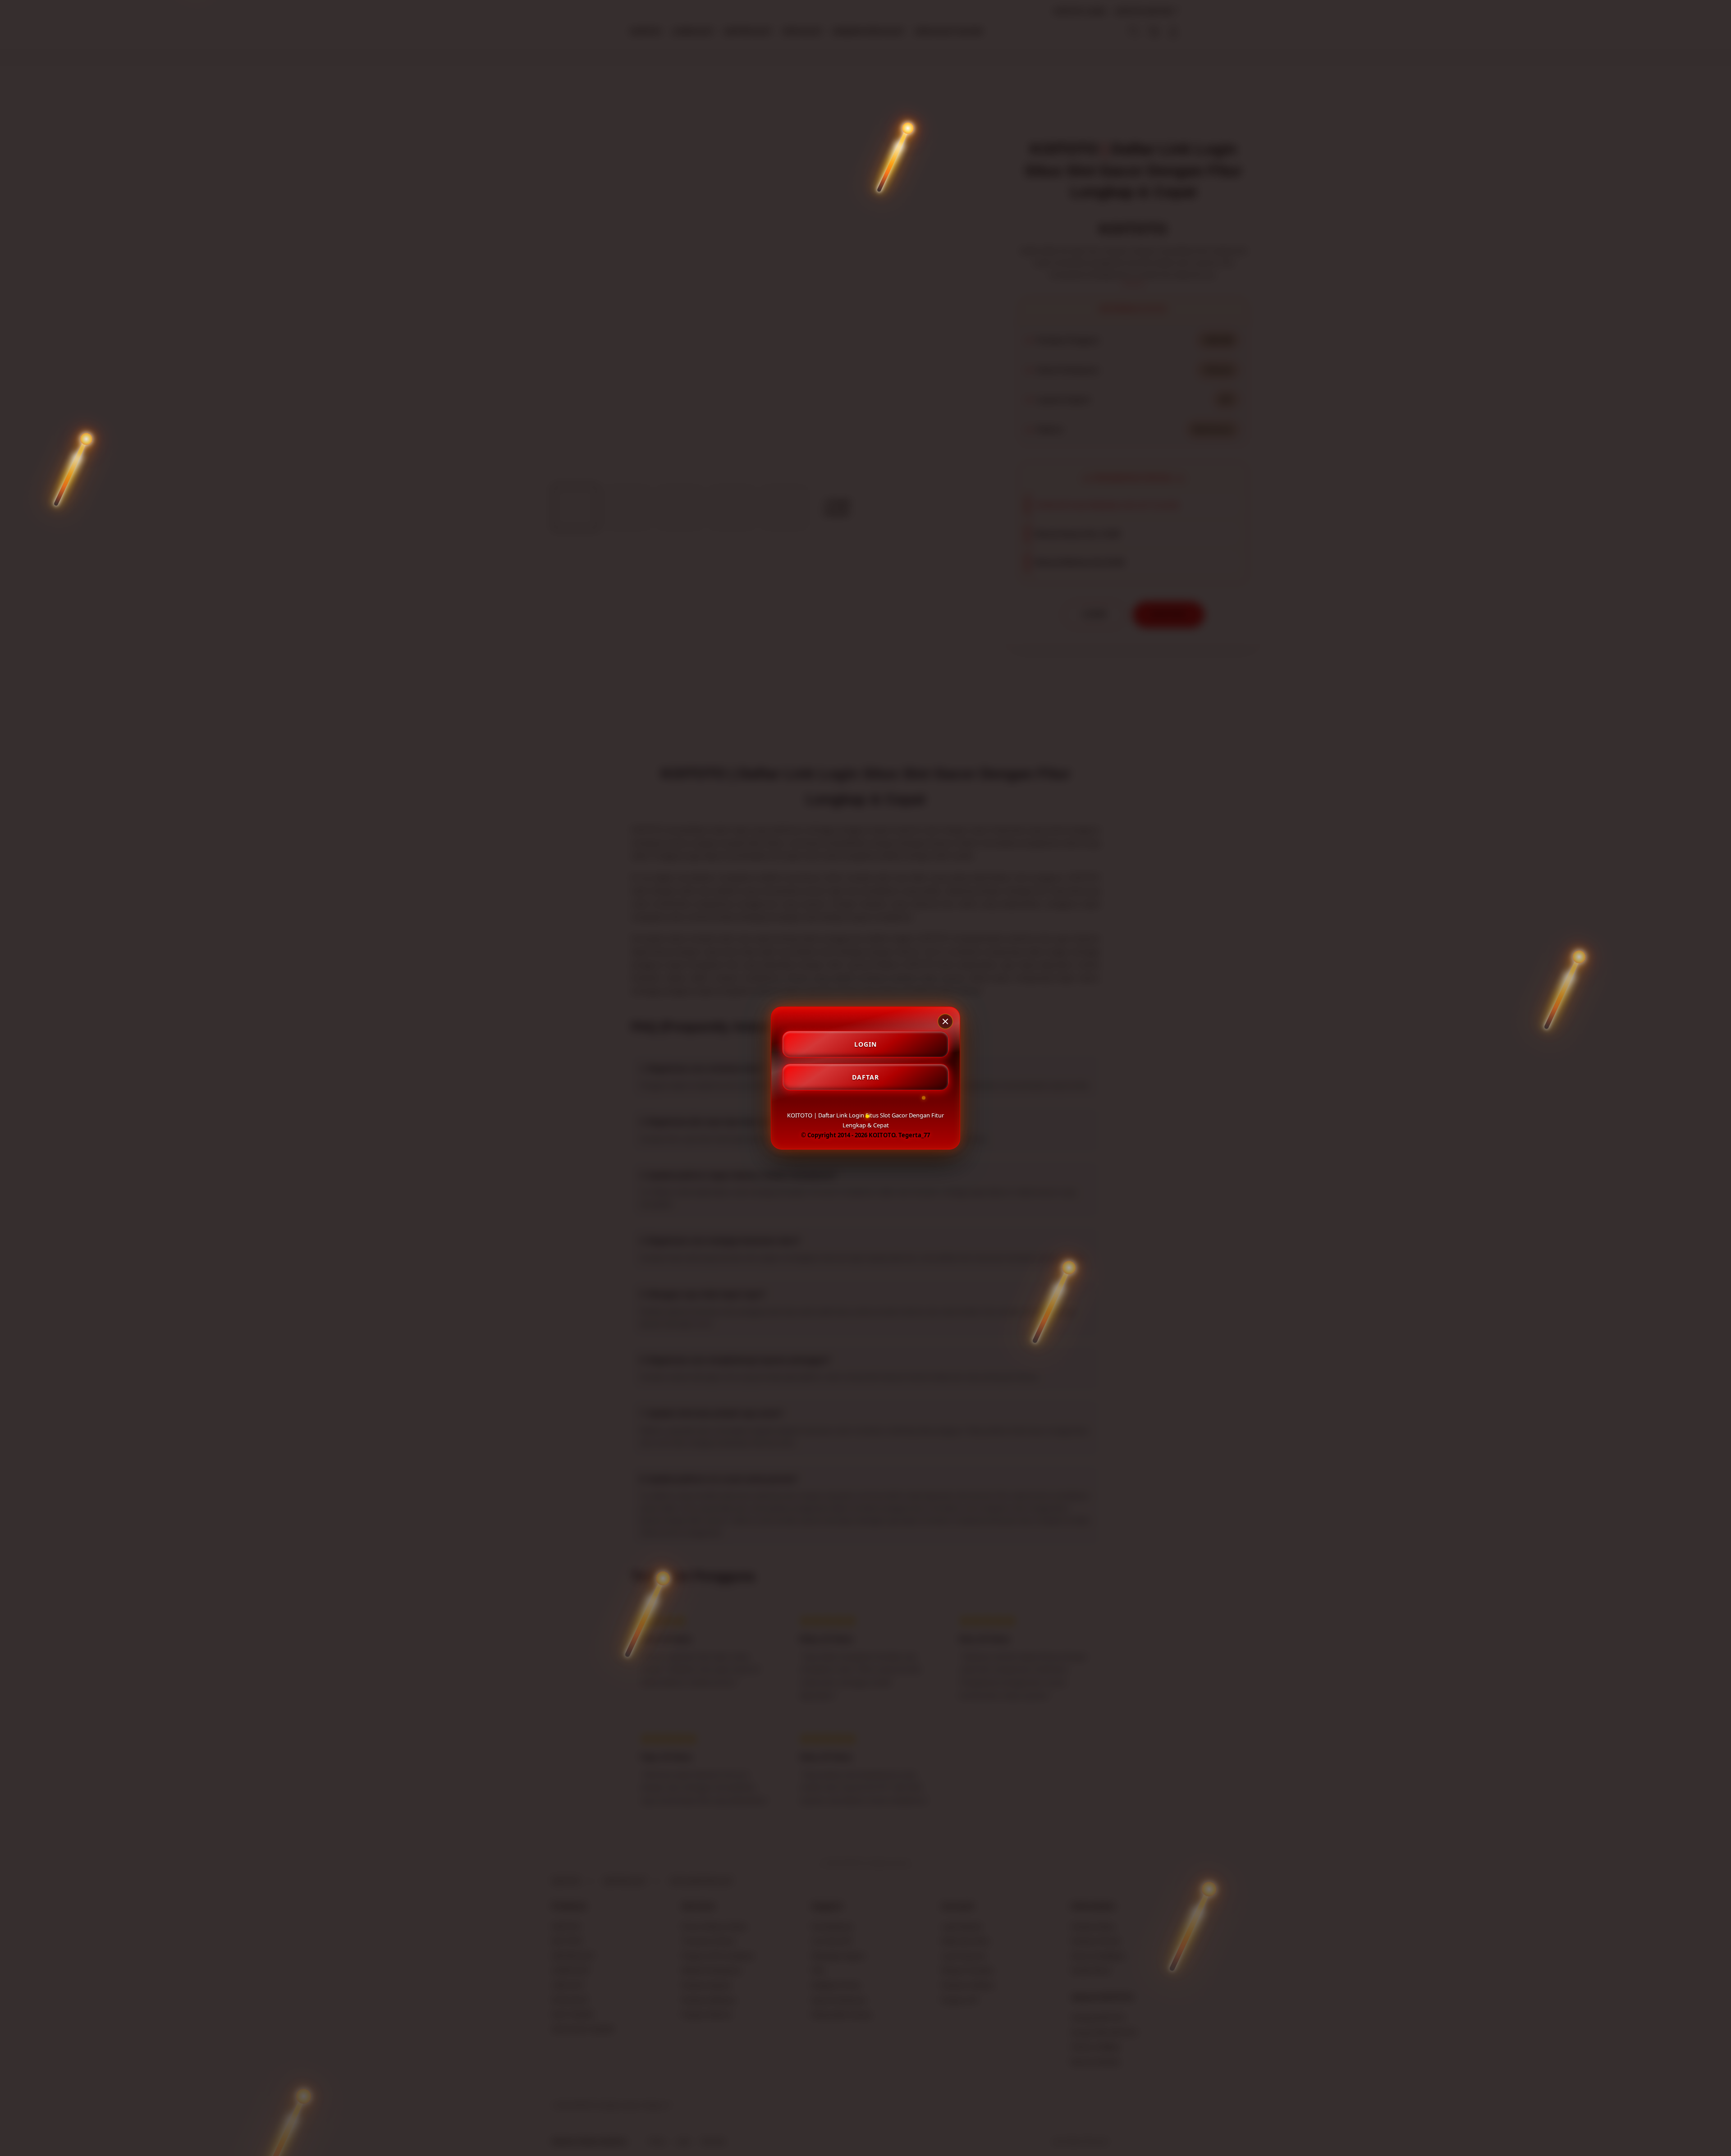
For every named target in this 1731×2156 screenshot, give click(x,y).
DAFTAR (865, 1077)
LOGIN (865, 1044)
